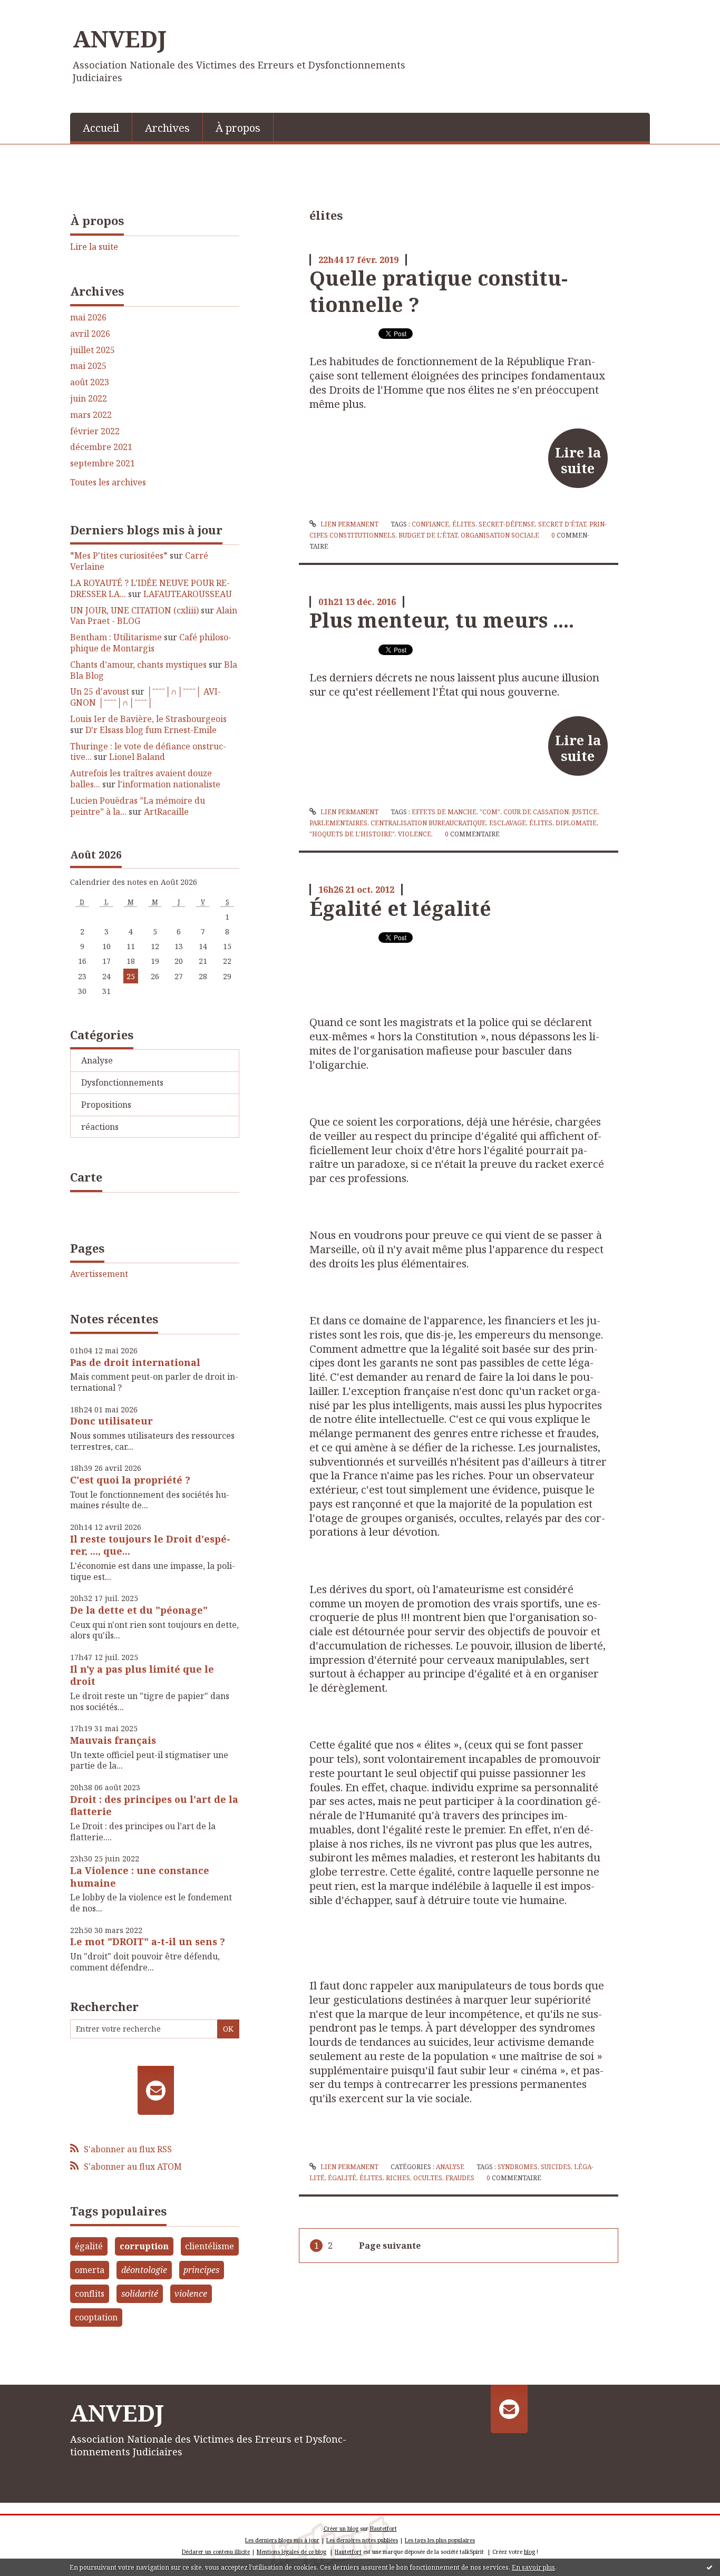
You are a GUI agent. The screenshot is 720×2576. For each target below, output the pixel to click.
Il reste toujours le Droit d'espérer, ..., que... (150, 1545)
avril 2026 (90, 334)
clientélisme (210, 2246)
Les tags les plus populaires (440, 2540)
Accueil (101, 128)
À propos (238, 128)
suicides (556, 2167)
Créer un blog (341, 2529)
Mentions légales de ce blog (291, 2552)
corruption (144, 2246)
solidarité (140, 2294)
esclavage (508, 823)
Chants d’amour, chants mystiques (138, 665)
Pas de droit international (135, 1362)
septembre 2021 (103, 464)
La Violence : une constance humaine (140, 1876)
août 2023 (90, 382)
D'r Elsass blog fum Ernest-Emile (151, 730)
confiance (430, 524)
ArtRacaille (166, 812)
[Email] (156, 2090)
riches (398, 2178)
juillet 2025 (93, 350)
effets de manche (444, 812)
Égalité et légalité (400, 908)
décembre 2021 (101, 447)
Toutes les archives (108, 482)
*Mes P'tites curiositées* (119, 555)
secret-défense (507, 524)
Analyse (97, 1060)
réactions (100, 1127)
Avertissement (99, 1274)
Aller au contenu (39, 9)
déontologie (144, 2270)
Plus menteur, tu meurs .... (442, 620)
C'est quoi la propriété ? (130, 1480)
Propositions (106, 1105)
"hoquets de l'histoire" (352, 834)
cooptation (96, 2317)
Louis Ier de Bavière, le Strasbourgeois (148, 719)
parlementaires (338, 823)
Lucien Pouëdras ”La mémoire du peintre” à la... (138, 806)
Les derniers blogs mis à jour (282, 2540)
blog (529, 2552)
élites (464, 524)
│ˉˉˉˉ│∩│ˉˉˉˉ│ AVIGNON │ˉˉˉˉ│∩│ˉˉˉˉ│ (145, 697)
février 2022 (95, 431)
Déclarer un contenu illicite (216, 2552)
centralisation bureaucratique (428, 823)
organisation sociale (500, 535)
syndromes (518, 2167)
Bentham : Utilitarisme (116, 637)
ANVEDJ (120, 38)
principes (201, 2270)
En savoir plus (533, 2567)
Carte (86, 1177)
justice (585, 812)
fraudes (460, 2178)
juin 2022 (89, 399)
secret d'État (562, 524)
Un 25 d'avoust (100, 691)
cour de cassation (536, 812)
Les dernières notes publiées (362, 2540)
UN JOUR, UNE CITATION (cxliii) (134, 610)
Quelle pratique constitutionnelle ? (439, 291)
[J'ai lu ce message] (709, 2567)
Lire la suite (94, 247)
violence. (415, 834)
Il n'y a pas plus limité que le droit (142, 1675)
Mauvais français (113, 1740)
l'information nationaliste (169, 784)
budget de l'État (428, 535)
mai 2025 (88, 366)
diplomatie (576, 823)
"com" (490, 812)
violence (191, 2294)
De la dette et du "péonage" (139, 1610)
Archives (167, 128)
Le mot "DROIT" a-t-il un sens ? (148, 1941)
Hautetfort (383, 2529)
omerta (90, 2270)
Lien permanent (348, 524)
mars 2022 (91, 415)
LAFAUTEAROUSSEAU (188, 594)
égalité (89, 2246)
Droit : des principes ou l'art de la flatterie (154, 1805)
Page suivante (390, 2246)
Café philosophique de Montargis (151, 643)
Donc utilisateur (111, 1421)
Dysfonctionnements (122, 1082)
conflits (90, 2294)
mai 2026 (88, 318)
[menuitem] (101, 127)
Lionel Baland (137, 757)
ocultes (428, 2178)
